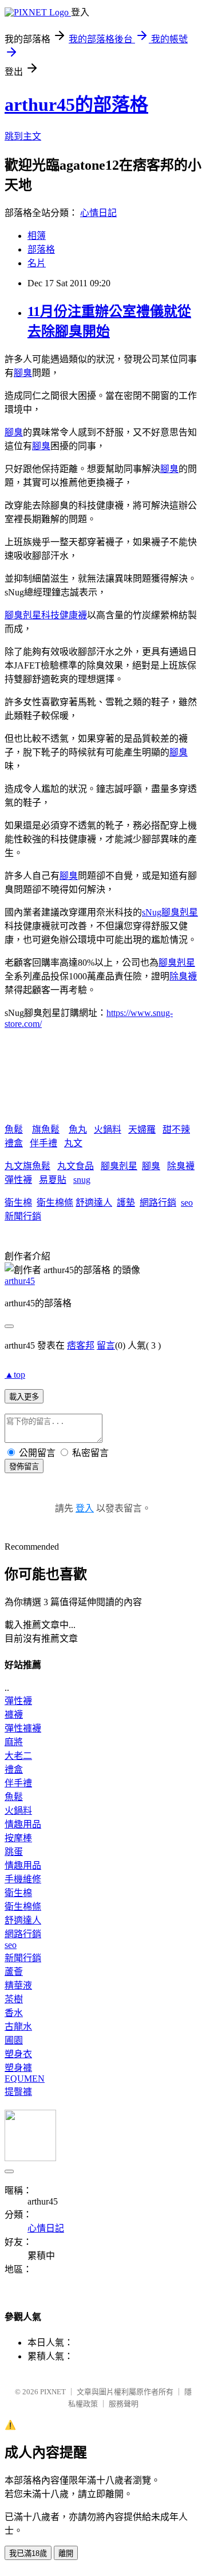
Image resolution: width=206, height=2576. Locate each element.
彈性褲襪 (23, 1728)
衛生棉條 (55, 1203)
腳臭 (23, 373)
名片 (37, 263)
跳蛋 (14, 1852)
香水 (14, 2013)
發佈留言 (24, 1467)
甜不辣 (176, 1129)
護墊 (126, 1203)
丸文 (73, 1143)
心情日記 (98, 213)
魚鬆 (14, 1129)
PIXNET (53, 2392)
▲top (15, 1375)
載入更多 (24, 1397)
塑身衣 (18, 2054)
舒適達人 (94, 1203)
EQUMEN (25, 2079)
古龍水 (18, 2027)
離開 (66, 2553)
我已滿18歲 (28, 2553)
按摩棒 (18, 1838)
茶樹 (14, 1999)
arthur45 (20, 1281)
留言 (106, 1345)
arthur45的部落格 (76, 105)
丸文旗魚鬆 (27, 1166)
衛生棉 (18, 1203)
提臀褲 (18, 2092)
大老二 (18, 1756)
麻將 (14, 1742)
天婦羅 (142, 1129)
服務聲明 (124, 2404)
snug (82, 1180)
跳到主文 (23, 136)
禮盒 (14, 1143)
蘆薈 (14, 1972)
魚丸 (78, 1129)
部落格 (41, 249)
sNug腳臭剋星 (170, 912)
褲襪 (14, 1715)
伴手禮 (43, 1143)
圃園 (14, 2040)
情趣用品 (23, 1824)
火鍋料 (108, 1129)
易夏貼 (53, 1180)
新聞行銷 (23, 1216)
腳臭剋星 (177, 963)
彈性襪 (18, 1180)
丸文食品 (76, 1166)
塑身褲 (18, 2068)
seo (187, 1203)
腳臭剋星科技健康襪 (46, 615)
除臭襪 (183, 976)
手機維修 (23, 1879)
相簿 (37, 236)
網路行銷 (158, 1203)
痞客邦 (81, 1345)
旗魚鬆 (46, 1129)
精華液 (18, 1985)
